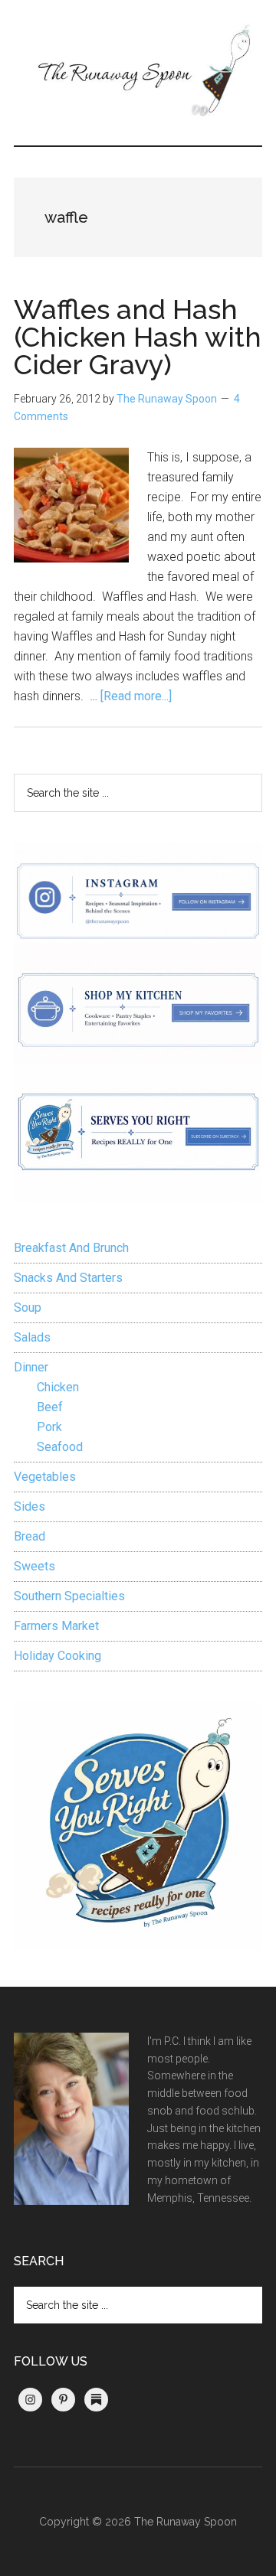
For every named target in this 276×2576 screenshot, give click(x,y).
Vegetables (45, 1477)
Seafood (60, 1447)
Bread (30, 1536)
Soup (28, 1308)
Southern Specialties (69, 1596)
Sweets (34, 1566)
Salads (32, 1337)
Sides (30, 1506)
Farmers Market (56, 1626)
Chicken (58, 1387)
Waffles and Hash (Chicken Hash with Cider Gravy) (138, 337)
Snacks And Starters (68, 1278)
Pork (49, 1427)
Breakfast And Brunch (71, 1248)
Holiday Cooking (58, 1656)
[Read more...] (136, 696)
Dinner (31, 1367)
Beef (50, 1407)
